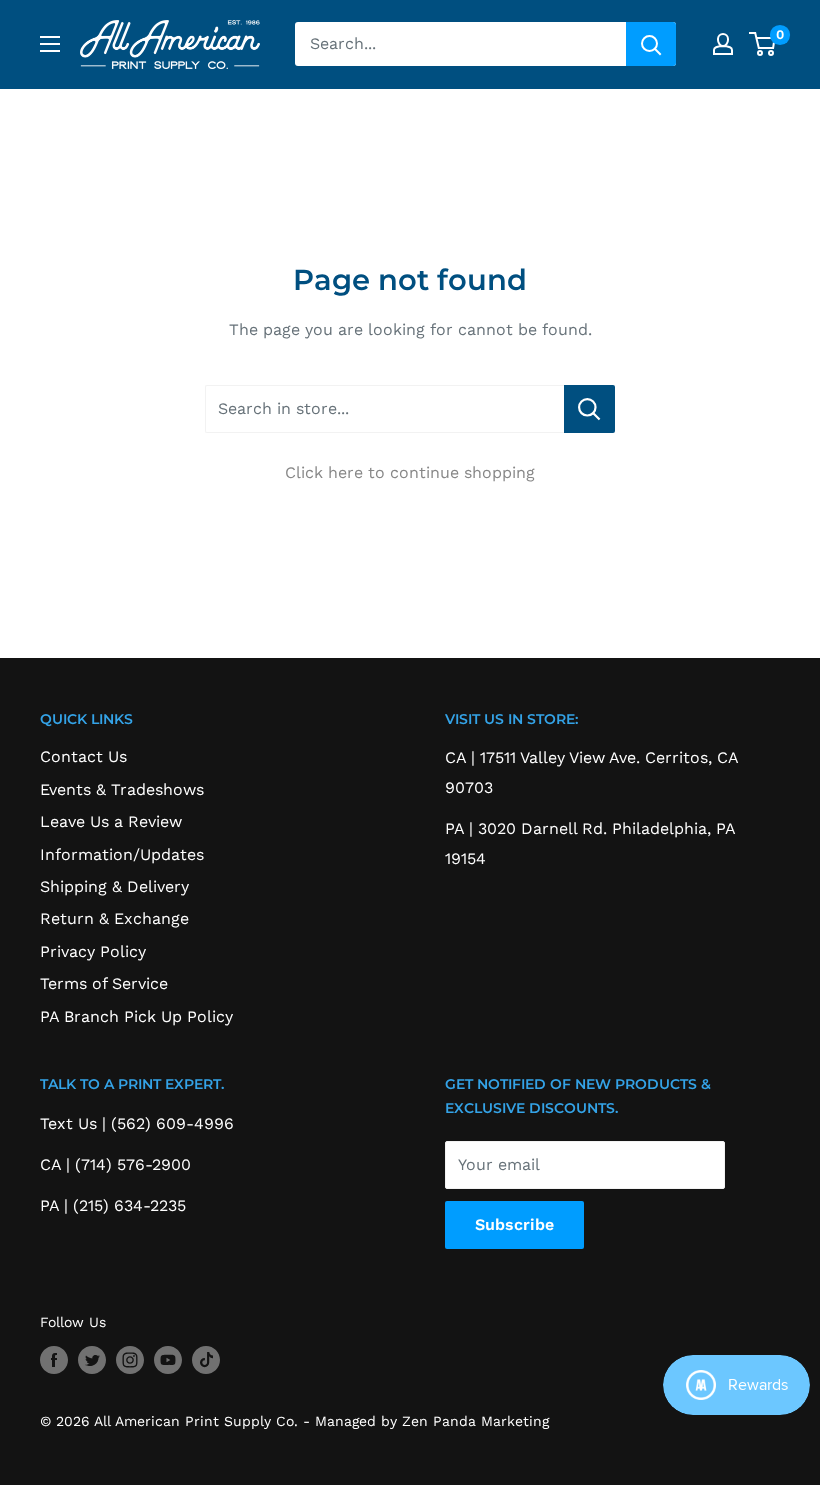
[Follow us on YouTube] (168, 1360)
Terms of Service (104, 983)
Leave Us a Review (111, 821)
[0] (763, 44)
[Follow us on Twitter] (92, 1360)
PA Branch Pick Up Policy (136, 1016)
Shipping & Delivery (114, 886)
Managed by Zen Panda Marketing (432, 1421)
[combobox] (460, 44)
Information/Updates (122, 854)
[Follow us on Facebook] (54, 1360)
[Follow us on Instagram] (130, 1360)
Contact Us (83, 756)
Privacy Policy (93, 951)
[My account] (723, 44)
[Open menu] (50, 44)
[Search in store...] (589, 409)
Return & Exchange (114, 918)
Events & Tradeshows (122, 789)
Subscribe (514, 1224)
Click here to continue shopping (410, 472)
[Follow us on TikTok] (206, 1360)
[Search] (651, 44)
